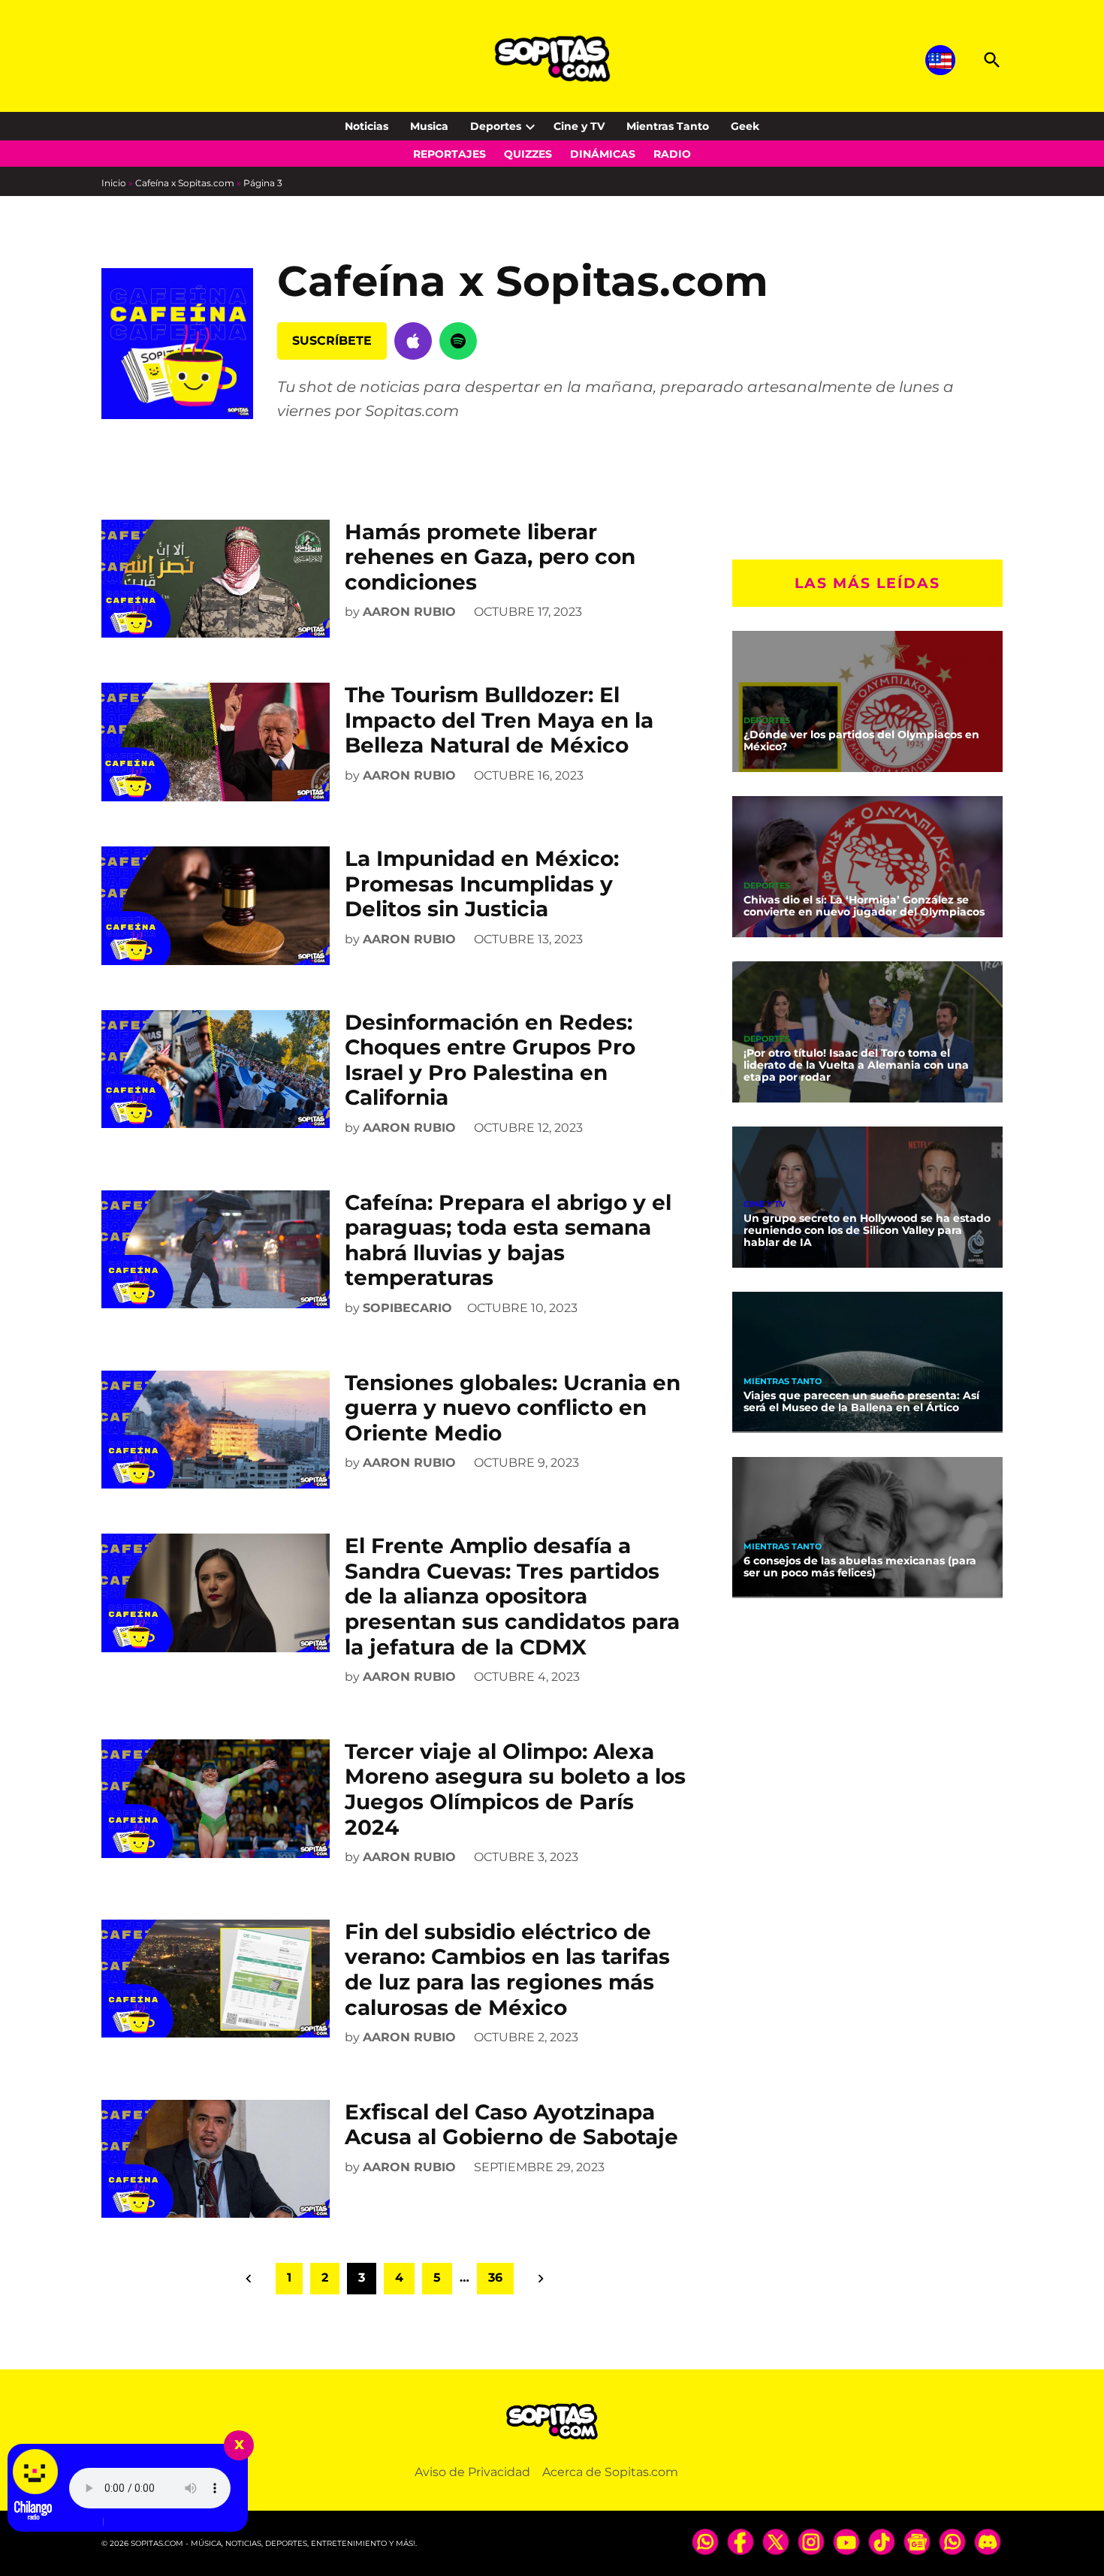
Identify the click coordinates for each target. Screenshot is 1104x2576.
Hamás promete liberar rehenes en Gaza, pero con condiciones (490, 557)
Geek (745, 126)
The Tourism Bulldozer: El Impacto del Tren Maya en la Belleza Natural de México (499, 720)
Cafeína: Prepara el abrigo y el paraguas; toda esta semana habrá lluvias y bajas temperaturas (508, 1240)
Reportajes (449, 154)
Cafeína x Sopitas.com (185, 183)
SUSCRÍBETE (332, 341)
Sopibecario (407, 1308)
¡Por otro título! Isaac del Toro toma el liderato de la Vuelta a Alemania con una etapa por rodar (856, 1065)
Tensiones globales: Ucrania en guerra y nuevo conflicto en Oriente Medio (513, 1408)
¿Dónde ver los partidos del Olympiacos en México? (861, 741)
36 (495, 2277)
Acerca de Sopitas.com (610, 2472)
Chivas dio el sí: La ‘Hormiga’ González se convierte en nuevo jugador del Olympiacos (864, 906)
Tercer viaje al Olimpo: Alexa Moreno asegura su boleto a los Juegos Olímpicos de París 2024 (515, 1789)
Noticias (366, 126)
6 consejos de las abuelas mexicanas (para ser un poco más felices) (860, 1567)
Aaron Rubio (409, 612)
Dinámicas (603, 154)
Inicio (114, 183)
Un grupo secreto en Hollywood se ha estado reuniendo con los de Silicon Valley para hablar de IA (867, 1230)
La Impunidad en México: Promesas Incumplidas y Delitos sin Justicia (482, 884)
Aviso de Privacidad (472, 2472)
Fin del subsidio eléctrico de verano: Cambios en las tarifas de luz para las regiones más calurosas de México (507, 1970)
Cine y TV (579, 126)
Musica (429, 126)
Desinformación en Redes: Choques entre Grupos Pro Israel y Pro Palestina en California (490, 1060)
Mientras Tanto (668, 126)
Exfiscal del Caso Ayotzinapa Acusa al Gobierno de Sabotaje (511, 2125)
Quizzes (528, 154)
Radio (672, 154)
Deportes (496, 126)
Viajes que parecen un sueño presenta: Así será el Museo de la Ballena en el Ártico (861, 1401)
